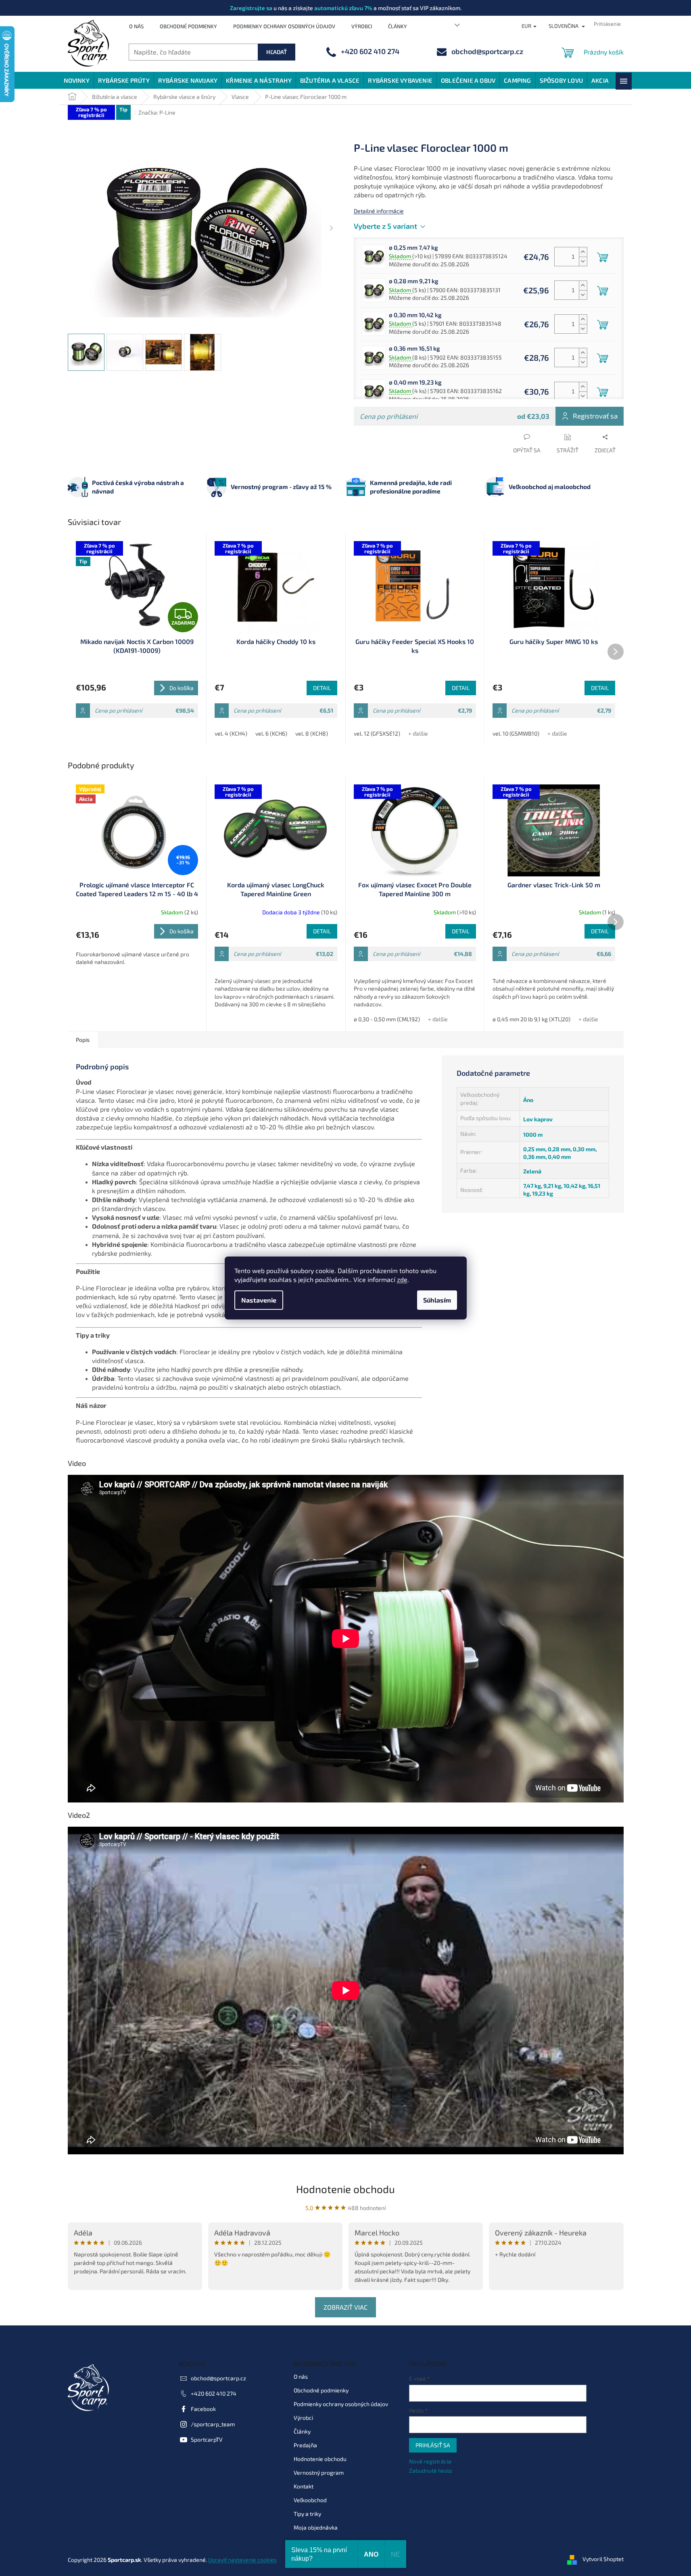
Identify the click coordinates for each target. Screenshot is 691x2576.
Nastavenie (259, 1300)
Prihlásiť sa (433, 2445)
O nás (136, 26)
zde (402, 1279)
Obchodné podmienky (188, 26)
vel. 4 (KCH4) (231, 733)
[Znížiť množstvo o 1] (583, 261)
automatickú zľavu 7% (343, 8)
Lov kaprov (538, 1119)
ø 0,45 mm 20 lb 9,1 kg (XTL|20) (531, 1019)
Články (398, 26)
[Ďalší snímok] (332, 229)
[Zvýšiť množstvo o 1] (583, 252)
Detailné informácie (379, 211)
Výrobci (362, 26)
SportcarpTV (207, 2439)
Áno (528, 1100)
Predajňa (305, 2445)
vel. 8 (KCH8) (312, 733)
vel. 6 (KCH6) (271, 733)
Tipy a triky (307, 2514)
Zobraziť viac (345, 2307)
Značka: (157, 112)
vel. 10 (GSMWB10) (516, 733)
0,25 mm (534, 1149)
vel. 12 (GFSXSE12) (377, 733)
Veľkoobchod (310, 2500)
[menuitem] (77, 80)
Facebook (203, 2409)
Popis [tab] (83, 1040)
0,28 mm (559, 1149)
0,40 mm (559, 1157)
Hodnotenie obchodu (345, 2189)
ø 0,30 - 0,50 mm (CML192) (387, 1019)
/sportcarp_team (213, 2424)
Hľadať (277, 52)
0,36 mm (534, 1157)
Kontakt (304, 2486)
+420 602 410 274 (214, 2393)
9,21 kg (552, 1186)
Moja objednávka (316, 2527)
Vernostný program (319, 2472)
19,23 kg (543, 1193)
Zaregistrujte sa (251, 8)
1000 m (533, 1134)
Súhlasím (437, 1300)
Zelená (532, 1171)
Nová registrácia (430, 2461)
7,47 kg (532, 1186)
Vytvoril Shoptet (603, 2559)
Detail (322, 688)
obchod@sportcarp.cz (218, 2378)
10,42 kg (574, 1186)
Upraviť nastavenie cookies (242, 2560)
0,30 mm (584, 1149)
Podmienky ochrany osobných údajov (284, 26)
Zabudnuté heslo (431, 2470)
